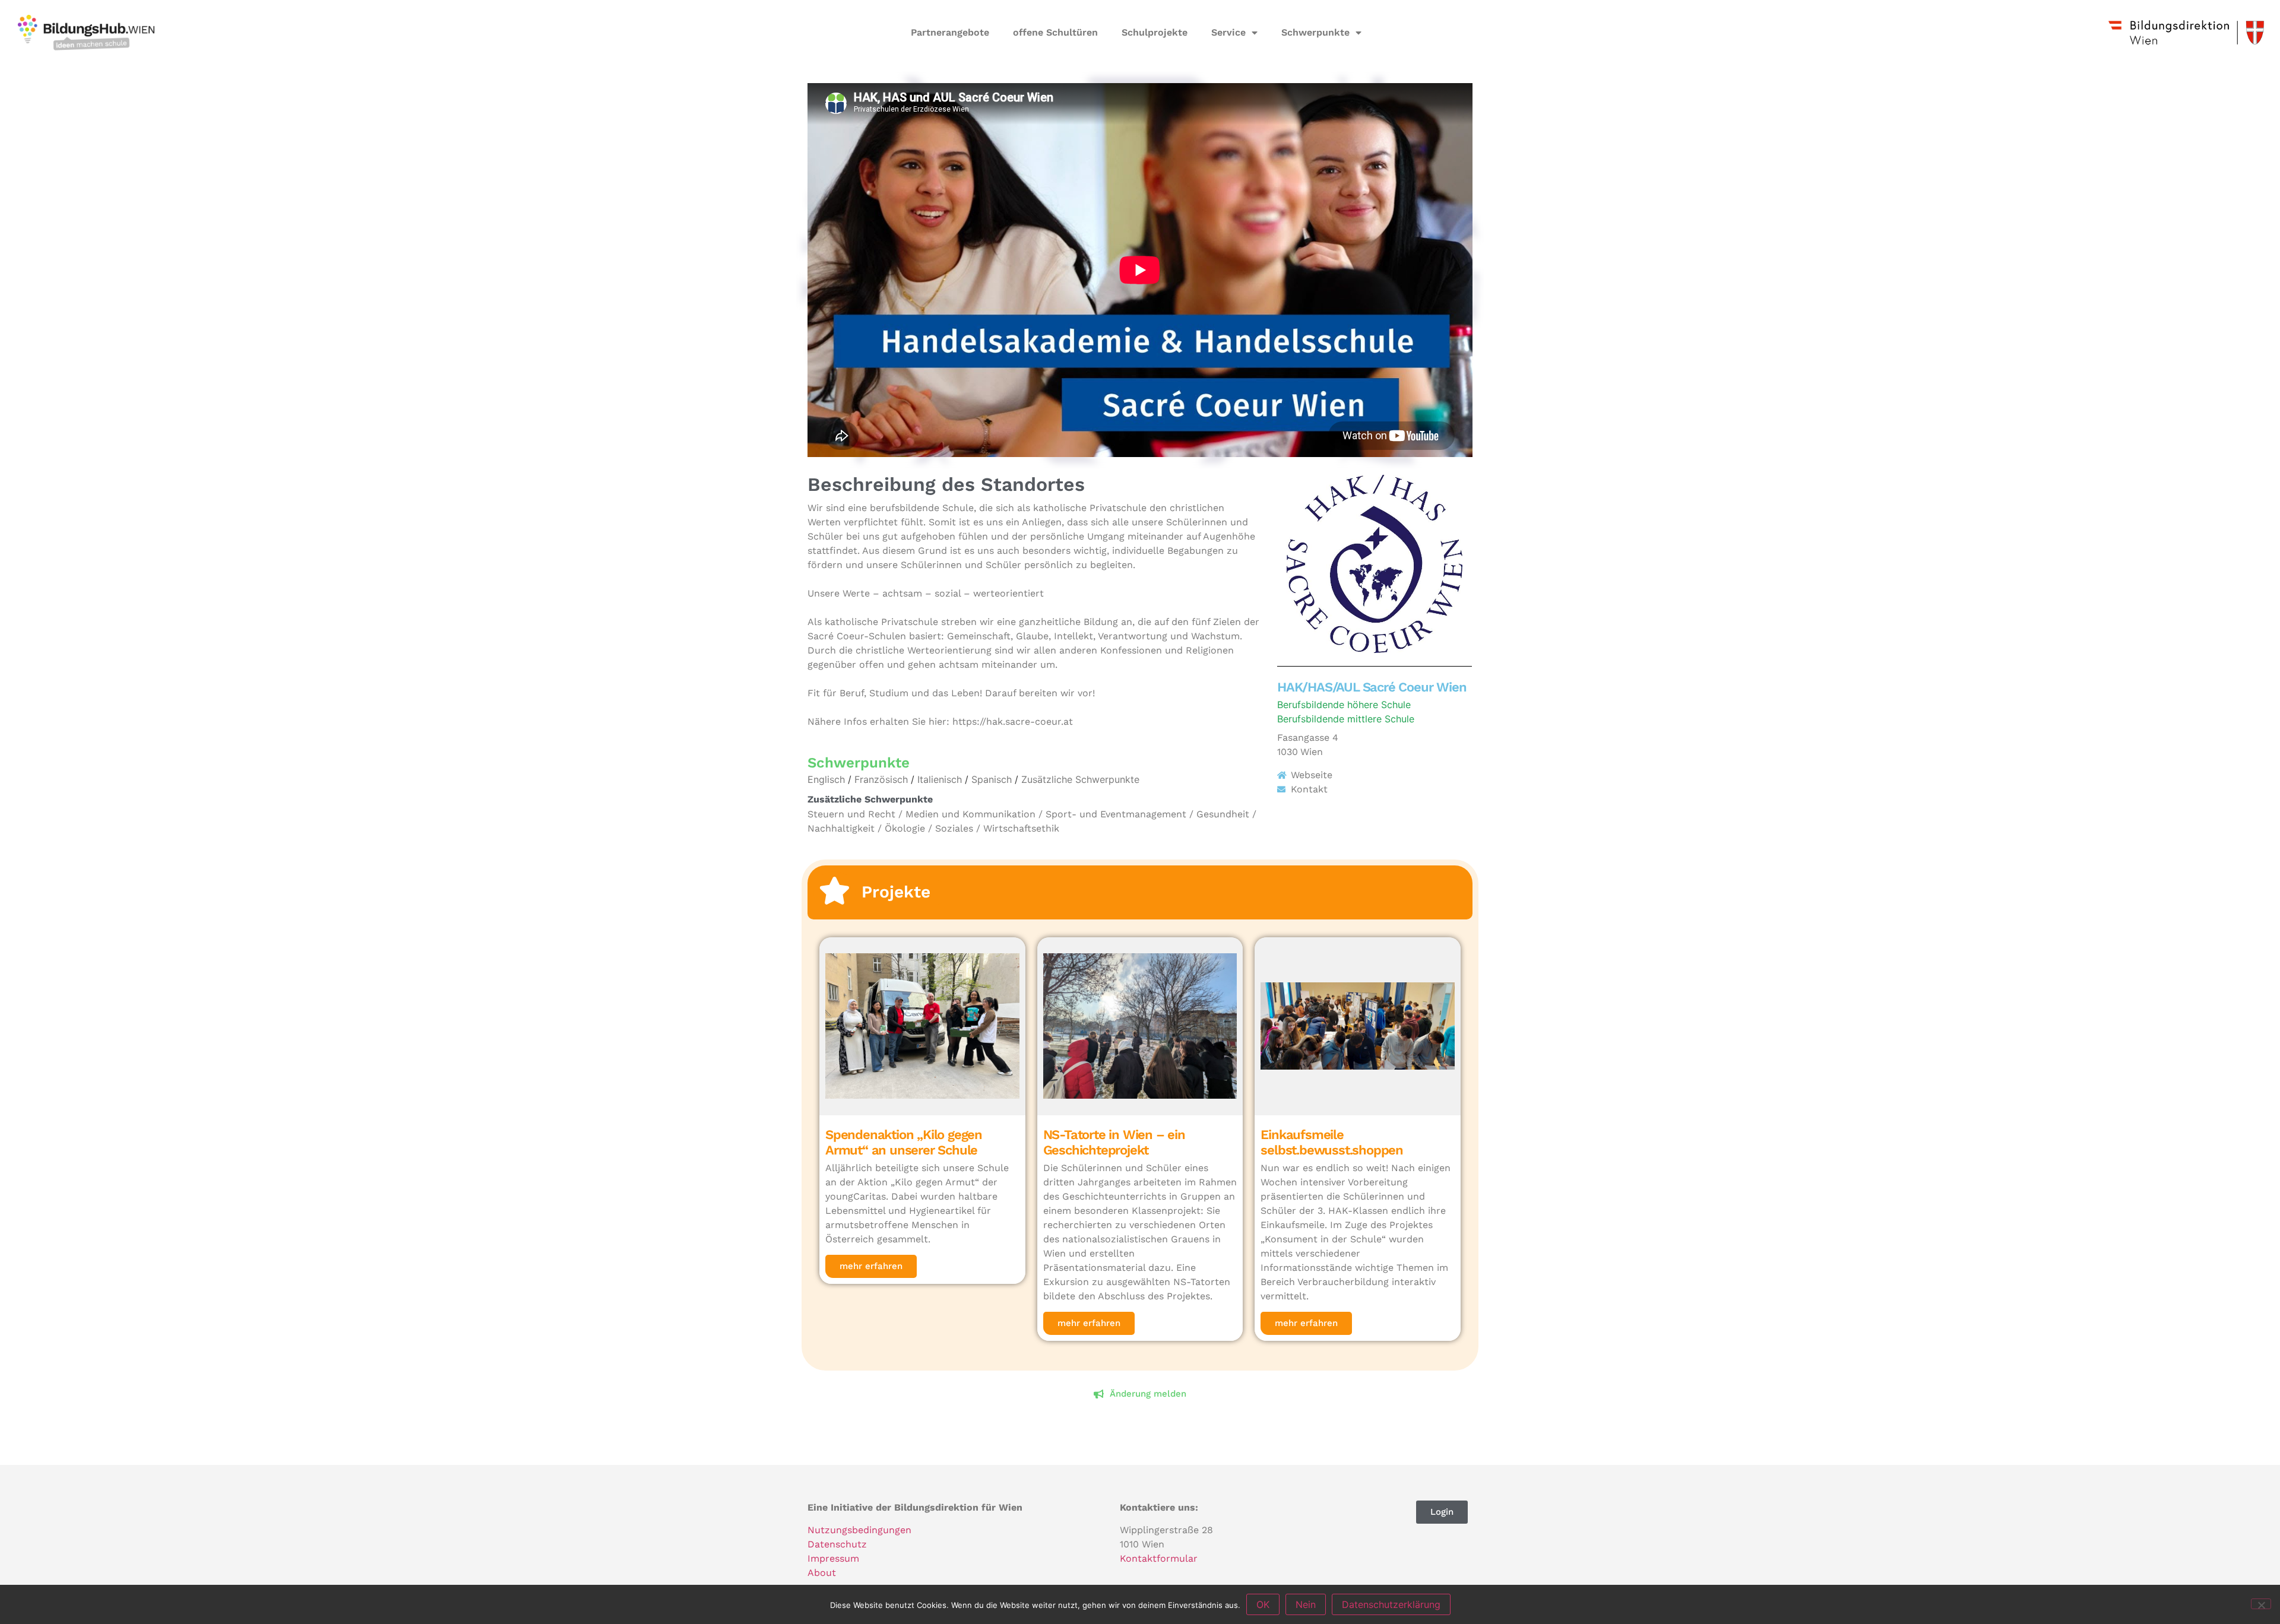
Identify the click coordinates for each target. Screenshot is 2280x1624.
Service (1228, 32)
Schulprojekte (1155, 32)
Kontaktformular (1159, 1558)
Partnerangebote (950, 32)
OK (1263, 1604)
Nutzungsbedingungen (859, 1530)
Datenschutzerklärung (1391, 1604)
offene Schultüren (1055, 32)
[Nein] (2261, 1604)
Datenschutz (837, 1544)
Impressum (833, 1558)
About (822, 1573)
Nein (1306, 1604)
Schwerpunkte (1315, 32)
